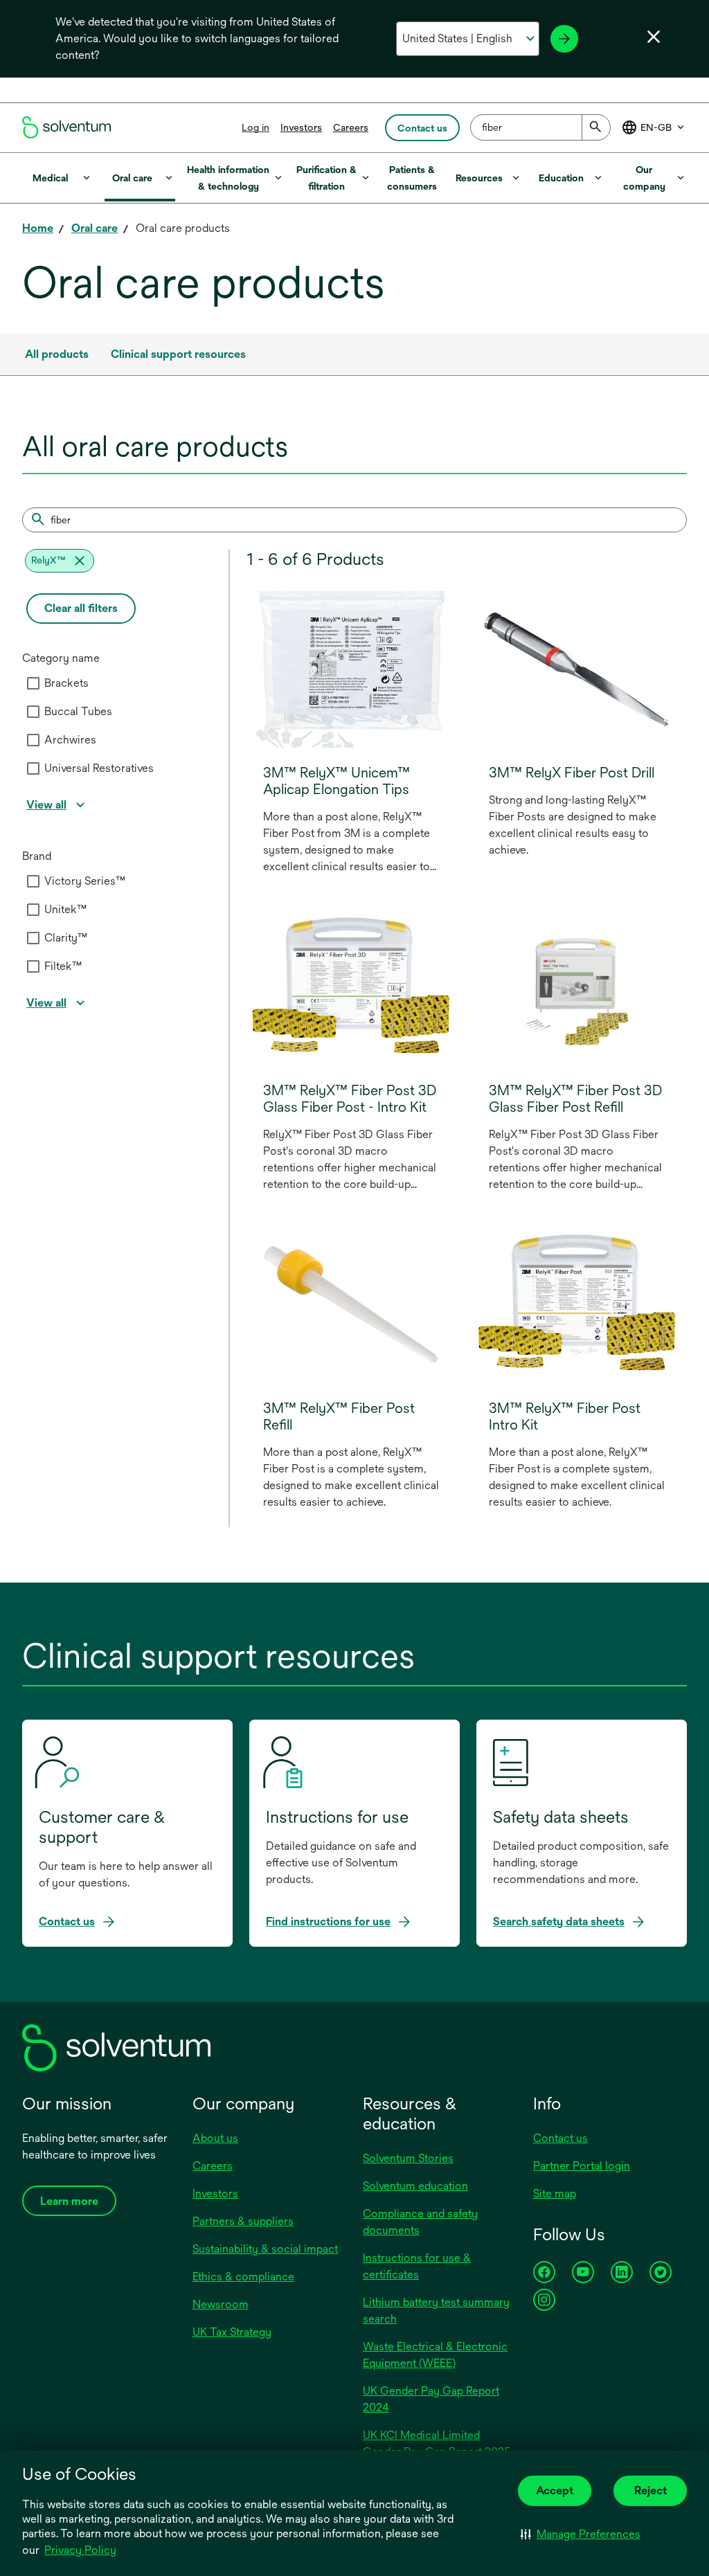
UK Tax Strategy (232, 2332)
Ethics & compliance (243, 2277)
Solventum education (415, 2186)
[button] (581, 2534)
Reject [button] (650, 2491)
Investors (301, 127)
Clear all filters (81, 608)
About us (215, 2138)
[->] (564, 39)
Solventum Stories (408, 2158)
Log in (255, 127)
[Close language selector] (654, 37)
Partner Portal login (582, 2166)
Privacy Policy (81, 2551)
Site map (555, 2194)
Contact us (560, 2138)
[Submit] (596, 127)
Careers (351, 127)
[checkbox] (33, 683)
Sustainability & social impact (265, 2249)
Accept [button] (555, 2491)
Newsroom (221, 2304)
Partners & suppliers (243, 2221)
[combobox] (540, 127)
